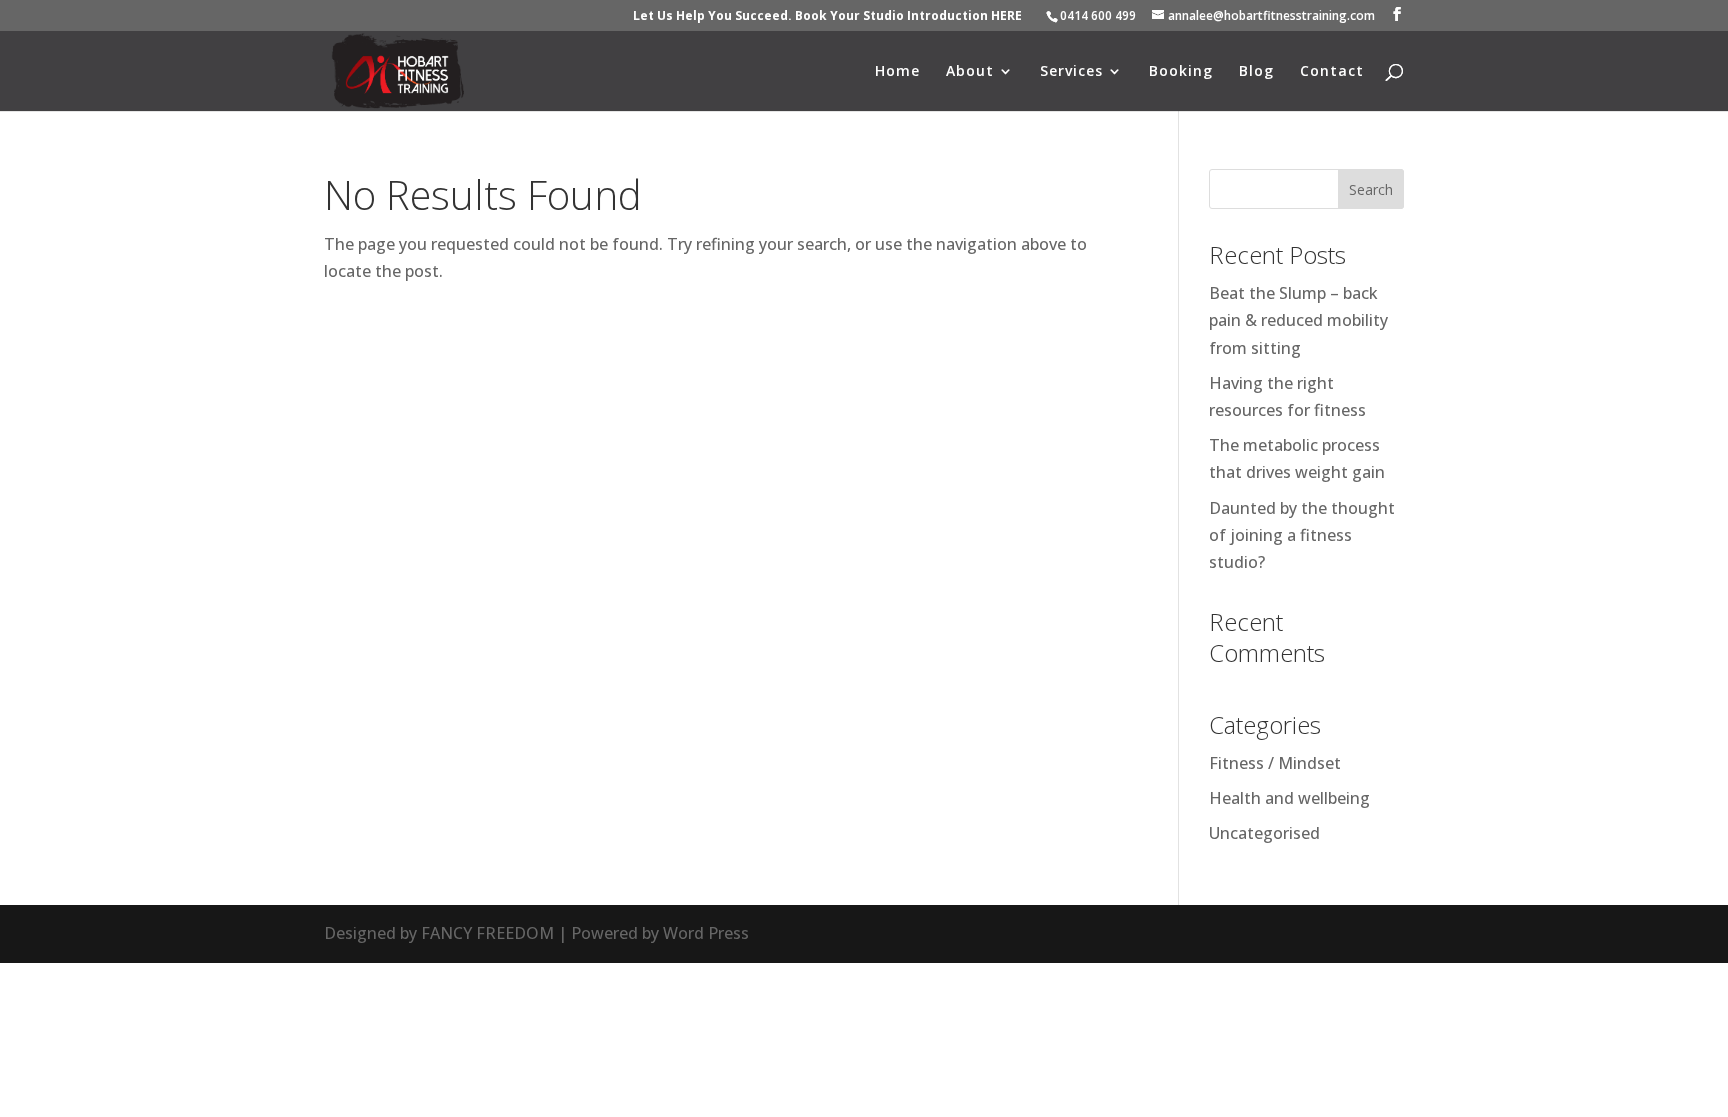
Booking (1181, 72)
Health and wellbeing (1289, 798)
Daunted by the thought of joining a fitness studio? (1302, 535)
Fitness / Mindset (1275, 763)
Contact (1332, 72)
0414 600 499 (1098, 15)
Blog (1256, 72)
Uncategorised (1264, 833)
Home (897, 72)
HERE (1006, 15)
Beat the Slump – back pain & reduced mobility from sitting (1298, 320)
